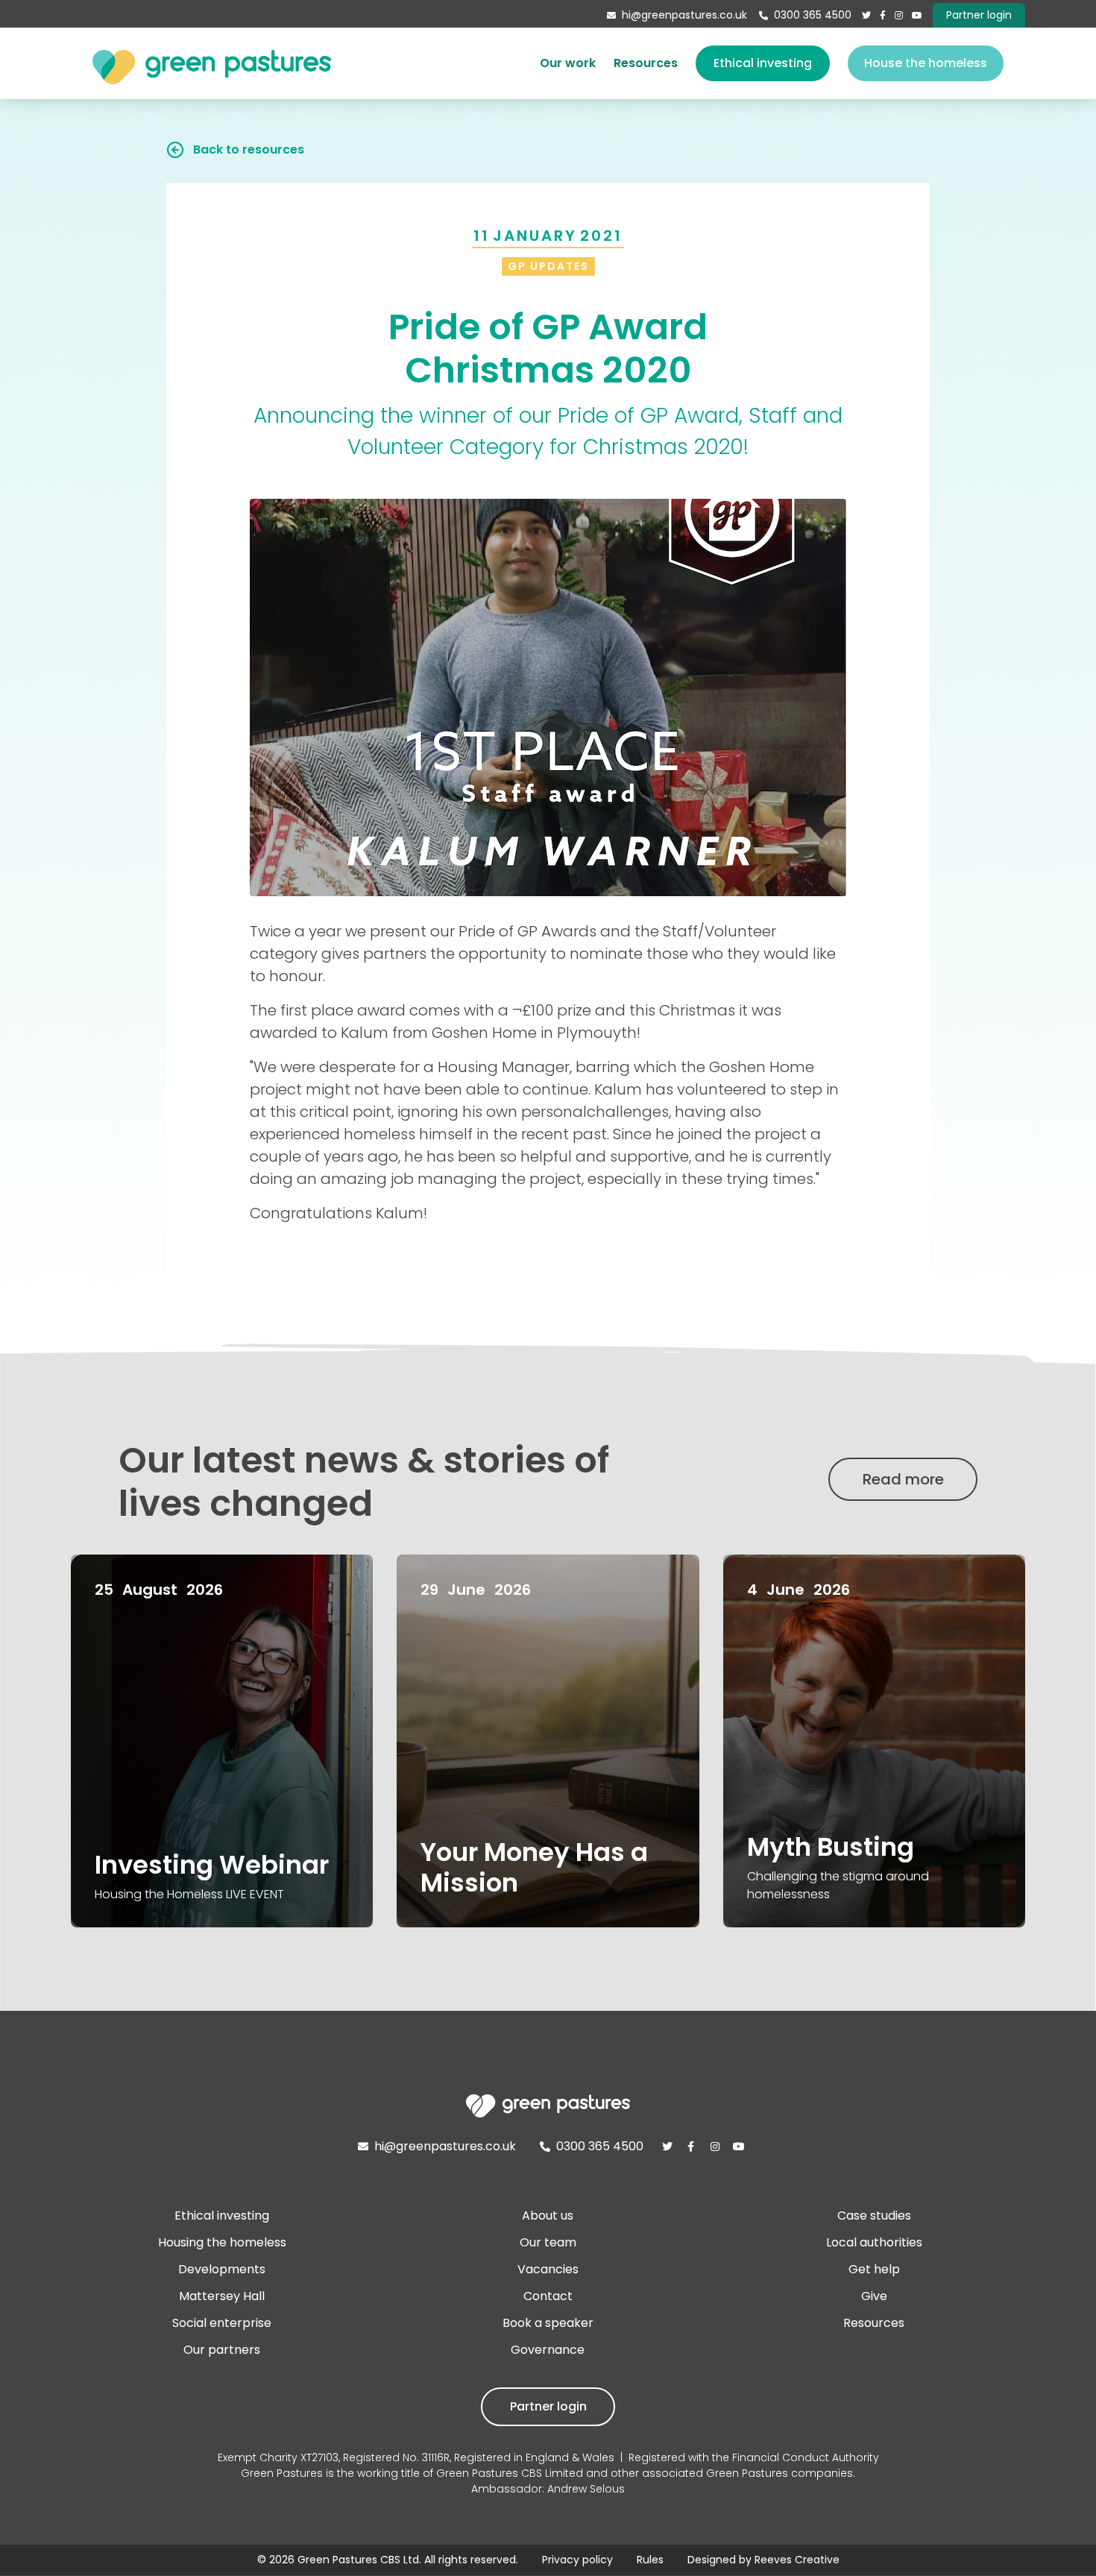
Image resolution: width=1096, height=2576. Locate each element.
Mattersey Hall (222, 2296)
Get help (874, 2269)
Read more (903, 1479)
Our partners (222, 2350)
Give (874, 2296)
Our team (548, 2242)
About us (548, 2216)
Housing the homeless (222, 2242)
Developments (222, 2269)
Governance (548, 2350)
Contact (548, 2296)
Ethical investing (763, 63)
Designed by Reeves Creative (763, 2560)
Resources (646, 63)
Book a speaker (548, 2323)
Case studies (874, 2216)
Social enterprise (222, 2323)
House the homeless (926, 63)
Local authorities (874, 2242)
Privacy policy (577, 2560)
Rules (650, 2560)
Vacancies (548, 2269)
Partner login (548, 2406)
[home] (212, 63)
